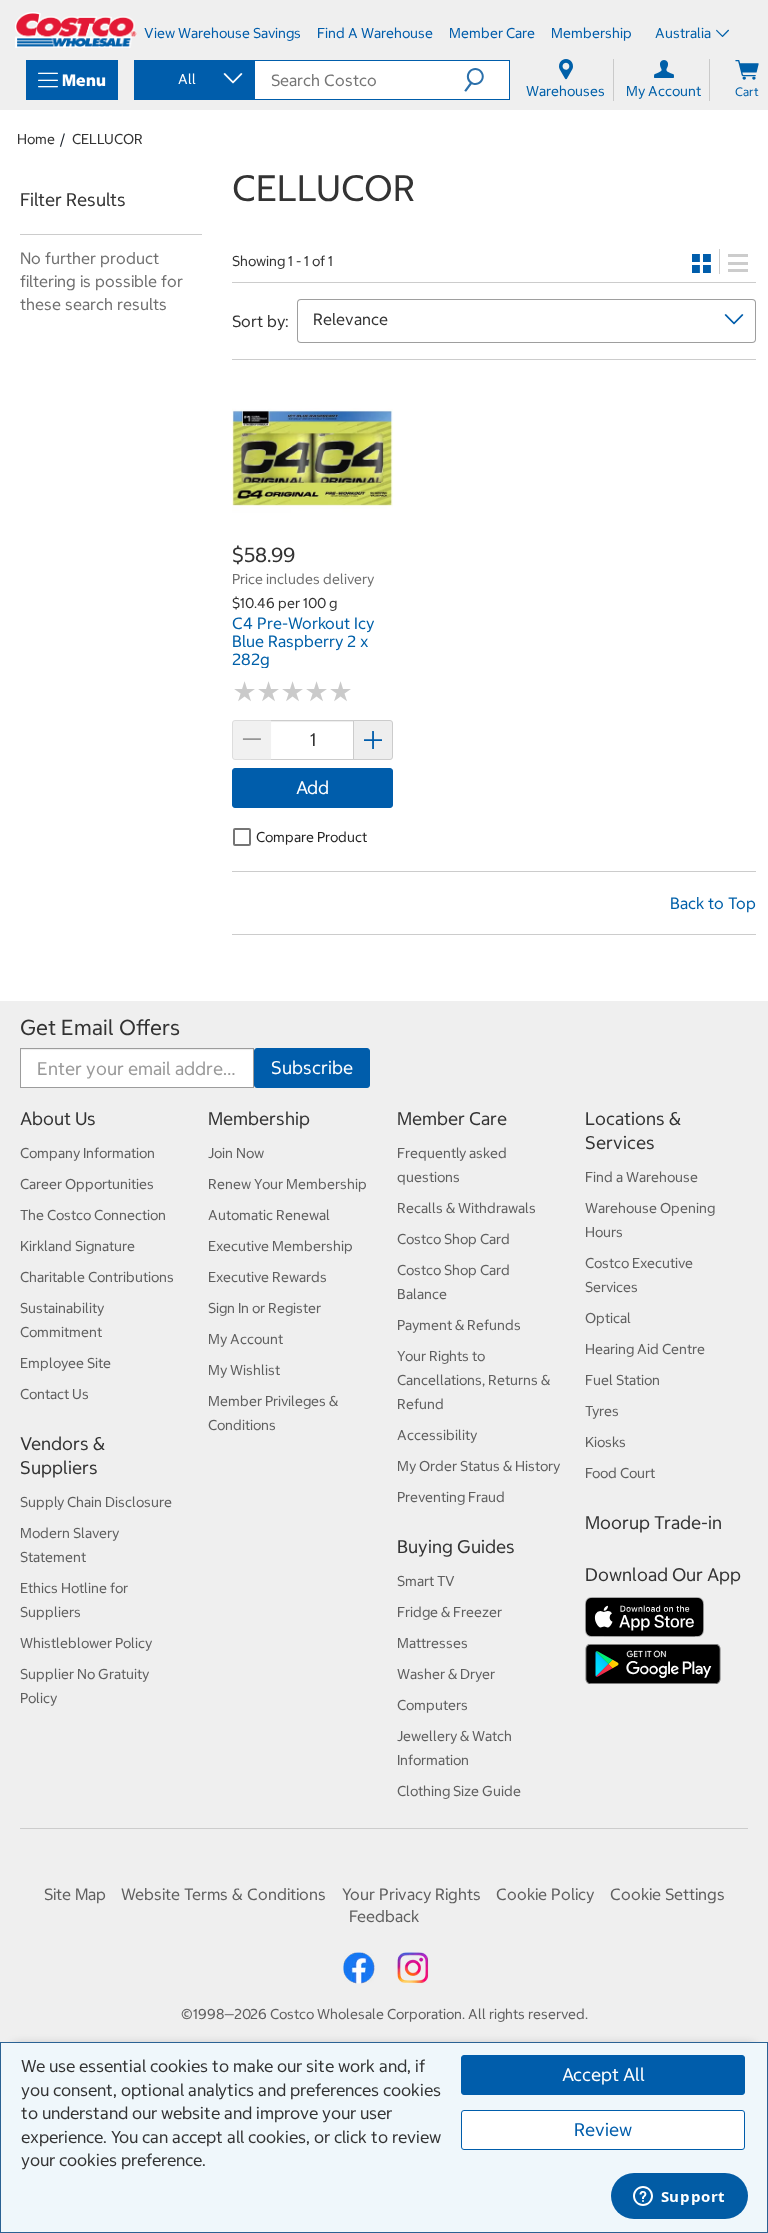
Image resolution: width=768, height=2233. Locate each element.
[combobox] (193, 79)
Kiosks (605, 1442)
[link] (312, 531)
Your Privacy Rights (411, 1894)
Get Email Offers (100, 1027)
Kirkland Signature (77, 1246)
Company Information (87, 1153)
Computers (432, 1705)
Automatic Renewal (269, 1215)
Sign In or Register (264, 1308)
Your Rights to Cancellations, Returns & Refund (473, 1380)
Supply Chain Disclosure (96, 1502)
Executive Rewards (267, 1277)
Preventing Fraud (451, 1497)
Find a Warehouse (641, 1177)
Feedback (384, 1916)
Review (603, 2129)
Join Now (236, 1153)
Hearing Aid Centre (645, 1349)
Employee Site (65, 1363)
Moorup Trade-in (653, 1522)
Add (312, 787)
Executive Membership (280, 1246)
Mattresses (432, 1643)
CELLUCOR (107, 139)
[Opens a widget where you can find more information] (679, 2198)
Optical (608, 1318)
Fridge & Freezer (449, 1612)
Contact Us (54, 1394)
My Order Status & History (478, 1466)
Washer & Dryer (446, 1674)
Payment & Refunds (459, 1325)
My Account (245, 1339)
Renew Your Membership (287, 1184)
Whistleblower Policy (86, 1643)
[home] (76, 30)
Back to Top (713, 903)
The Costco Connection (93, 1215)
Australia (683, 33)
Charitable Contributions (97, 1277)
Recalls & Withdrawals (466, 1208)
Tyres (602, 1411)
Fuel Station (622, 1380)
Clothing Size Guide (459, 1791)
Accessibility (437, 1435)
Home (36, 139)
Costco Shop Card (453, 1239)
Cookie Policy (545, 1894)
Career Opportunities (87, 1184)
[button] (486, 80)
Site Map (75, 1894)
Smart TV (426, 1581)
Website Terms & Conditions (223, 1894)
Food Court (620, 1473)
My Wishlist (244, 1370)
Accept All (603, 2074)
